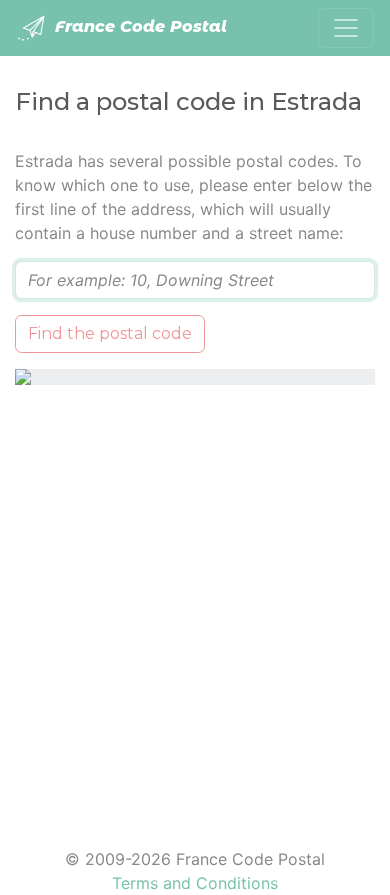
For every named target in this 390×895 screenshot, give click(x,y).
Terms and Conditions (195, 883)
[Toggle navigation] (346, 28)
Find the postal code (110, 333)
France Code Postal (138, 26)
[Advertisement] (195, 604)
